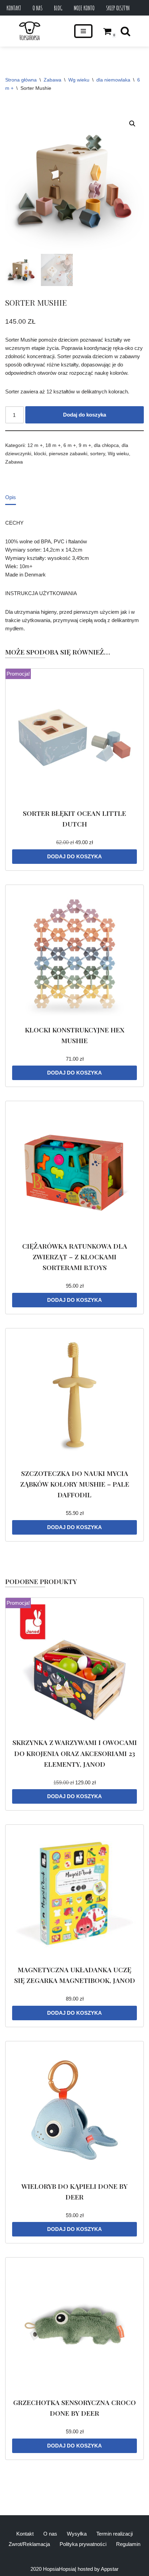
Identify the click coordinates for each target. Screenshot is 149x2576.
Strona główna (21, 80)
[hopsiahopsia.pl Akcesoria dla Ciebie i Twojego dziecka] (30, 31)
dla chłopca (106, 445)
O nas (38, 8)
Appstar (110, 2569)
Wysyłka (77, 2534)
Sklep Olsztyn (118, 8)
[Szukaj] (125, 31)
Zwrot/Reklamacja (29, 2544)
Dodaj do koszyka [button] (74, 856)
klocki (40, 454)
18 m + (53, 445)
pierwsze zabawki (68, 454)
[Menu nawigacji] (83, 31)
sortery (98, 454)
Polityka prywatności (83, 2544)
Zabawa (52, 80)
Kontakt (14, 8)
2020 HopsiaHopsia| (53, 2569)
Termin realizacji (115, 2534)
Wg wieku (79, 80)
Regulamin (128, 2544)
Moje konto (84, 8)
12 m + (35, 445)
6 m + (70, 445)
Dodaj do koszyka (85, 415)
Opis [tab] (11, 497)
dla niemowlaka (113, 80)
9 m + (85, 445)
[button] (132, 124)
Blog (58, 8)
